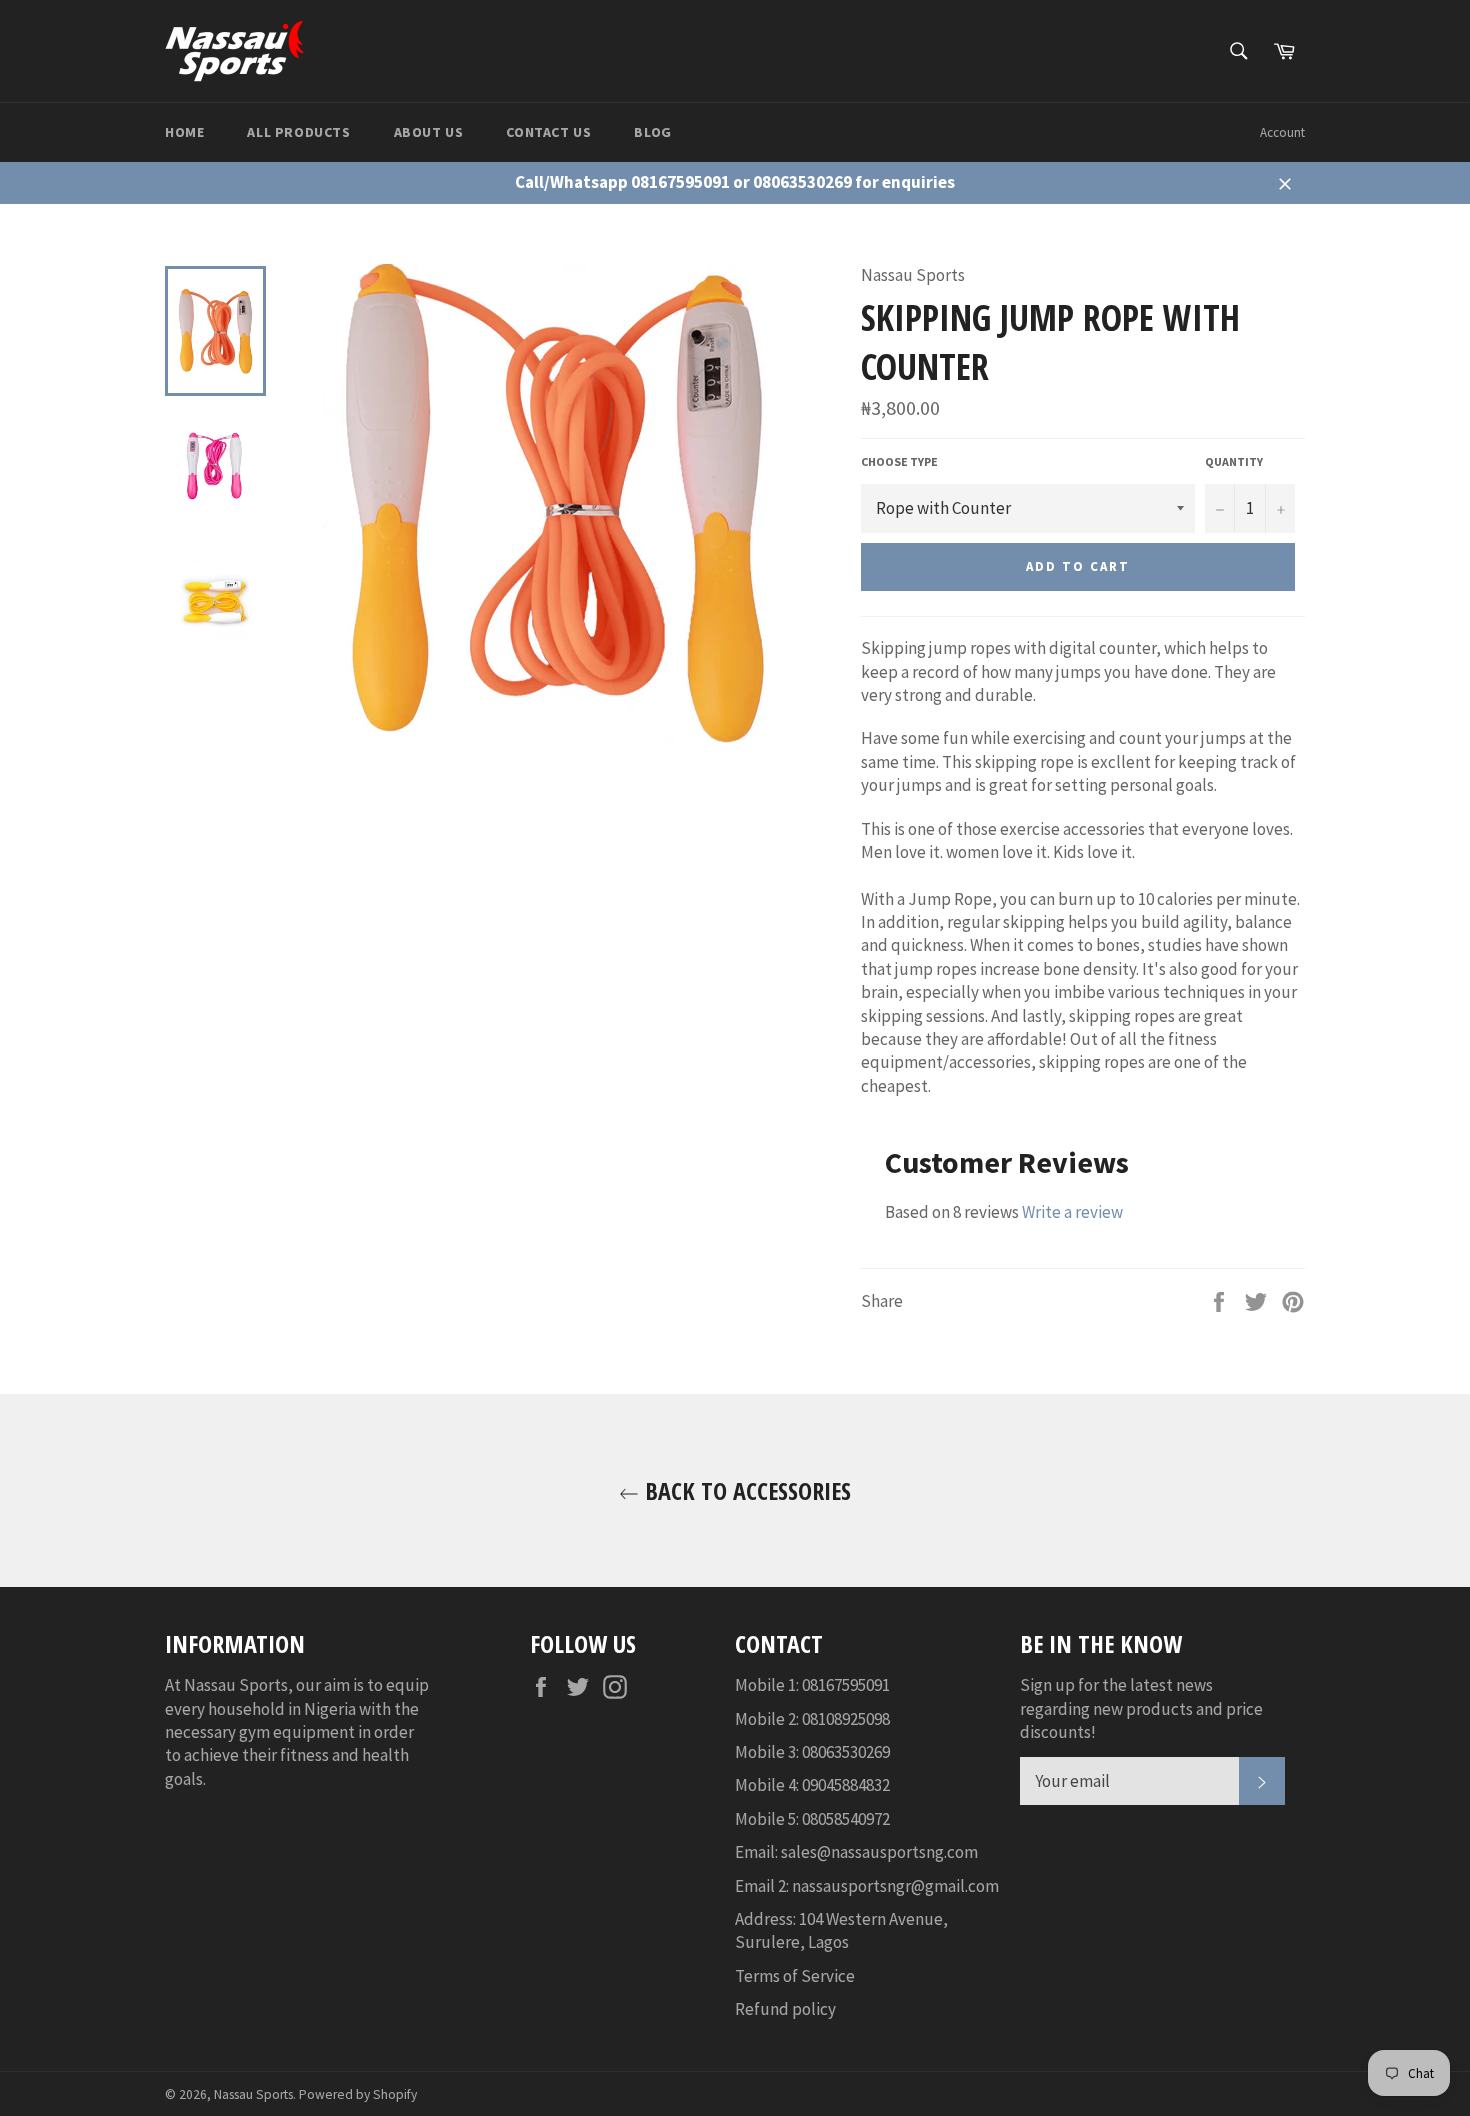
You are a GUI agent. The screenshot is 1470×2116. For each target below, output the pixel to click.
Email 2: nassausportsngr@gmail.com (867, 1886)
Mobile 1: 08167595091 (812, 1685)
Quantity (1234, 461)
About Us (429, 132)
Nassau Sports (253, 2094)
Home (184, 132)
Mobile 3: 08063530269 (812, 1752)
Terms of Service (795, 1976)
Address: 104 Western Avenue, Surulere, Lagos (841, 1930)
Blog (652, 132)
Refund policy (785, 2009)
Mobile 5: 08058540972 (812, 1819)
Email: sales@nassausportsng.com (856, 1852)
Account (1282, 132)
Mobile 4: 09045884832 (812, 1785)
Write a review (1072, 1212)
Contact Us (548, 132)
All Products (298, 132)
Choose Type (899, 461)
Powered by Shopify (358, 2094)
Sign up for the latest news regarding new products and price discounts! (1141, 1708)
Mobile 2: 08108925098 (812, 1719)
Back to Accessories (745, 1490)
